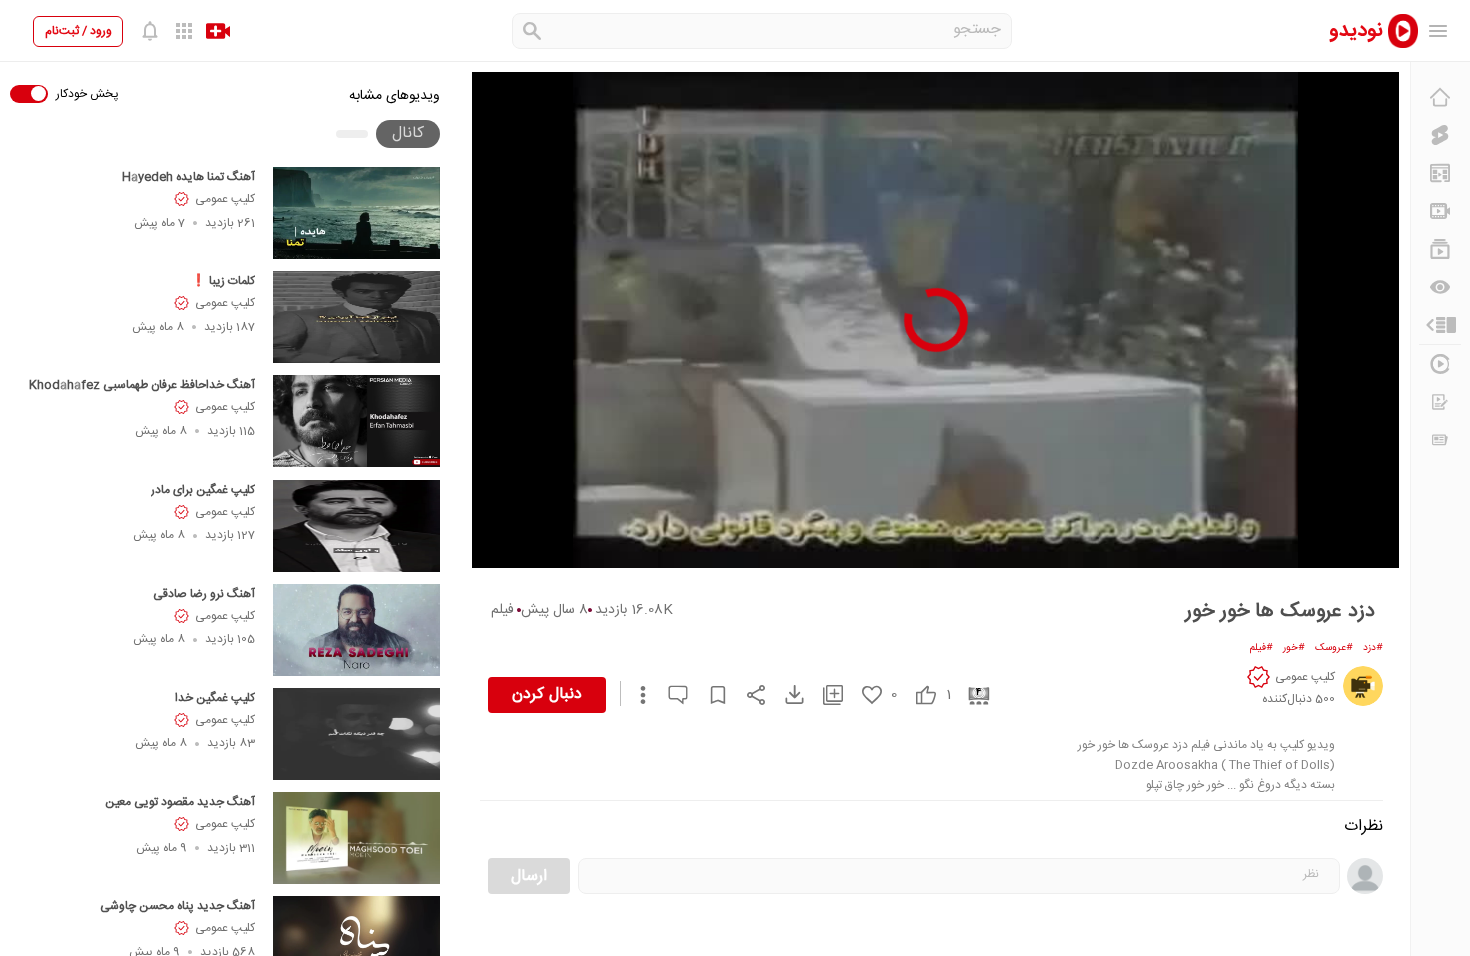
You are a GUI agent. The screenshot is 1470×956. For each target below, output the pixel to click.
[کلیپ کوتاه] (1440, 135)
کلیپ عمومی (225, 199)
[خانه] (1440, 97)
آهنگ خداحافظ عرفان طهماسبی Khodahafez (142, 385)
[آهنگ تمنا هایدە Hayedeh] (356, 213)
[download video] (785, 694)
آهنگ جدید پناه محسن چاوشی (177, 906)
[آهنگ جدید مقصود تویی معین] (356, 838)
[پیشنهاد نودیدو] (1440, 173)
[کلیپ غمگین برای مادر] (356, 526)
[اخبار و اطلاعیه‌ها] (1440, 440)
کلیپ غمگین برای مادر (203, 490)
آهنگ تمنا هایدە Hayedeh (188, 177)
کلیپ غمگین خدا (215, 698)
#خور (1294, 648)
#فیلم (1261, 648)
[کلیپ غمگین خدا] (356, 734)
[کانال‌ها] (1440, 211)
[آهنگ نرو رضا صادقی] (356, 630)
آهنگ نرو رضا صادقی (204, 594)
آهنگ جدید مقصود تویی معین (180, 802)
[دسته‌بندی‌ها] (1440, 325)
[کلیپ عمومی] (1363, 686)
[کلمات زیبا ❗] (356, 317)
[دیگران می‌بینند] (1440, 287)
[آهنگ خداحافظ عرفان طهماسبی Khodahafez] (356, 421)
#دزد (1373, 648)
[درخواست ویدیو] (1440, 402)
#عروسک (1334, 648)
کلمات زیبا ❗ (223, 281)
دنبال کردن (547, 694)
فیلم (502, 610)
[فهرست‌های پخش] (1440, 249)
